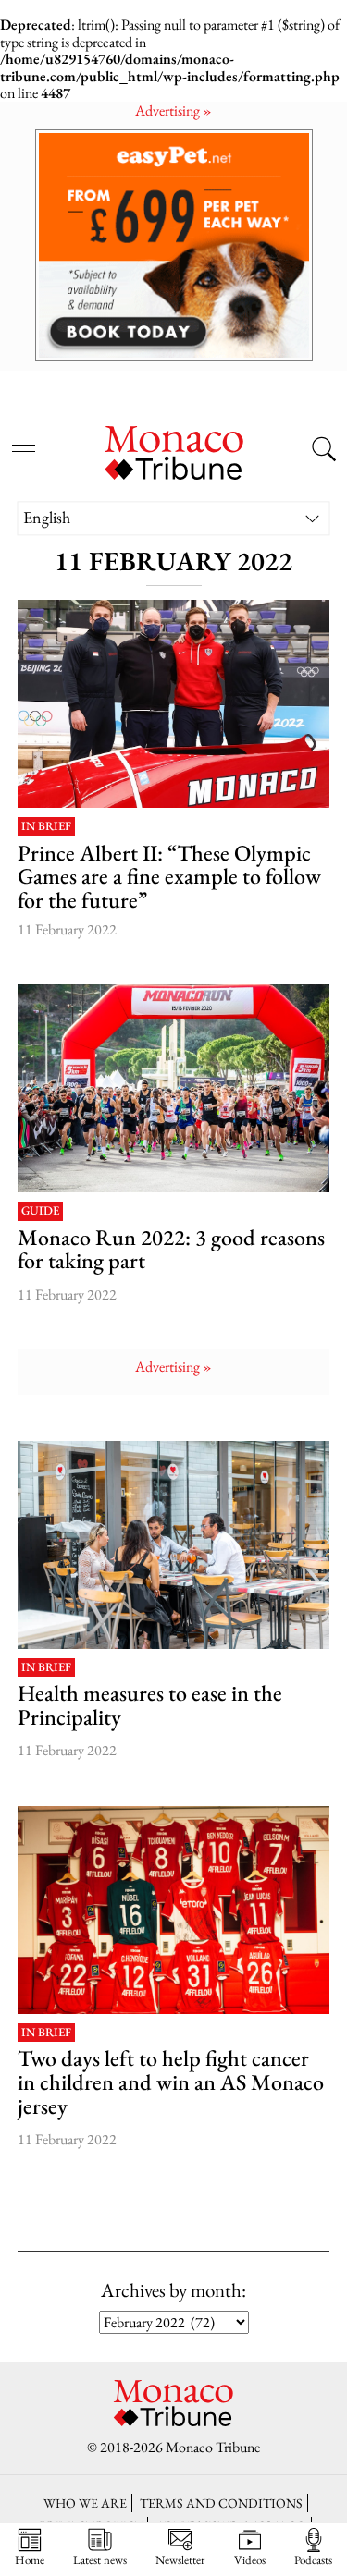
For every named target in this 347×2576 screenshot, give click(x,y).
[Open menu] (23, 440)
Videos (250, 2559)
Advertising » (173, 110)
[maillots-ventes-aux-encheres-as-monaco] (174, 1910)
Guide (40, 1211)
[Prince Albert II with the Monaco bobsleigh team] (174, 704)
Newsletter (180, 2559)
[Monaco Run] (174, 1088)
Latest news (100, 2559)
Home (30, 2559)
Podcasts (313, 2559)
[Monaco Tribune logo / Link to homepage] (174, 450)
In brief (46, 827)
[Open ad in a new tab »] (173, 245)
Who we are (85, 2503)
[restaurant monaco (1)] (174, 1545)
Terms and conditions (221, 2503)
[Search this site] (324, 451)
